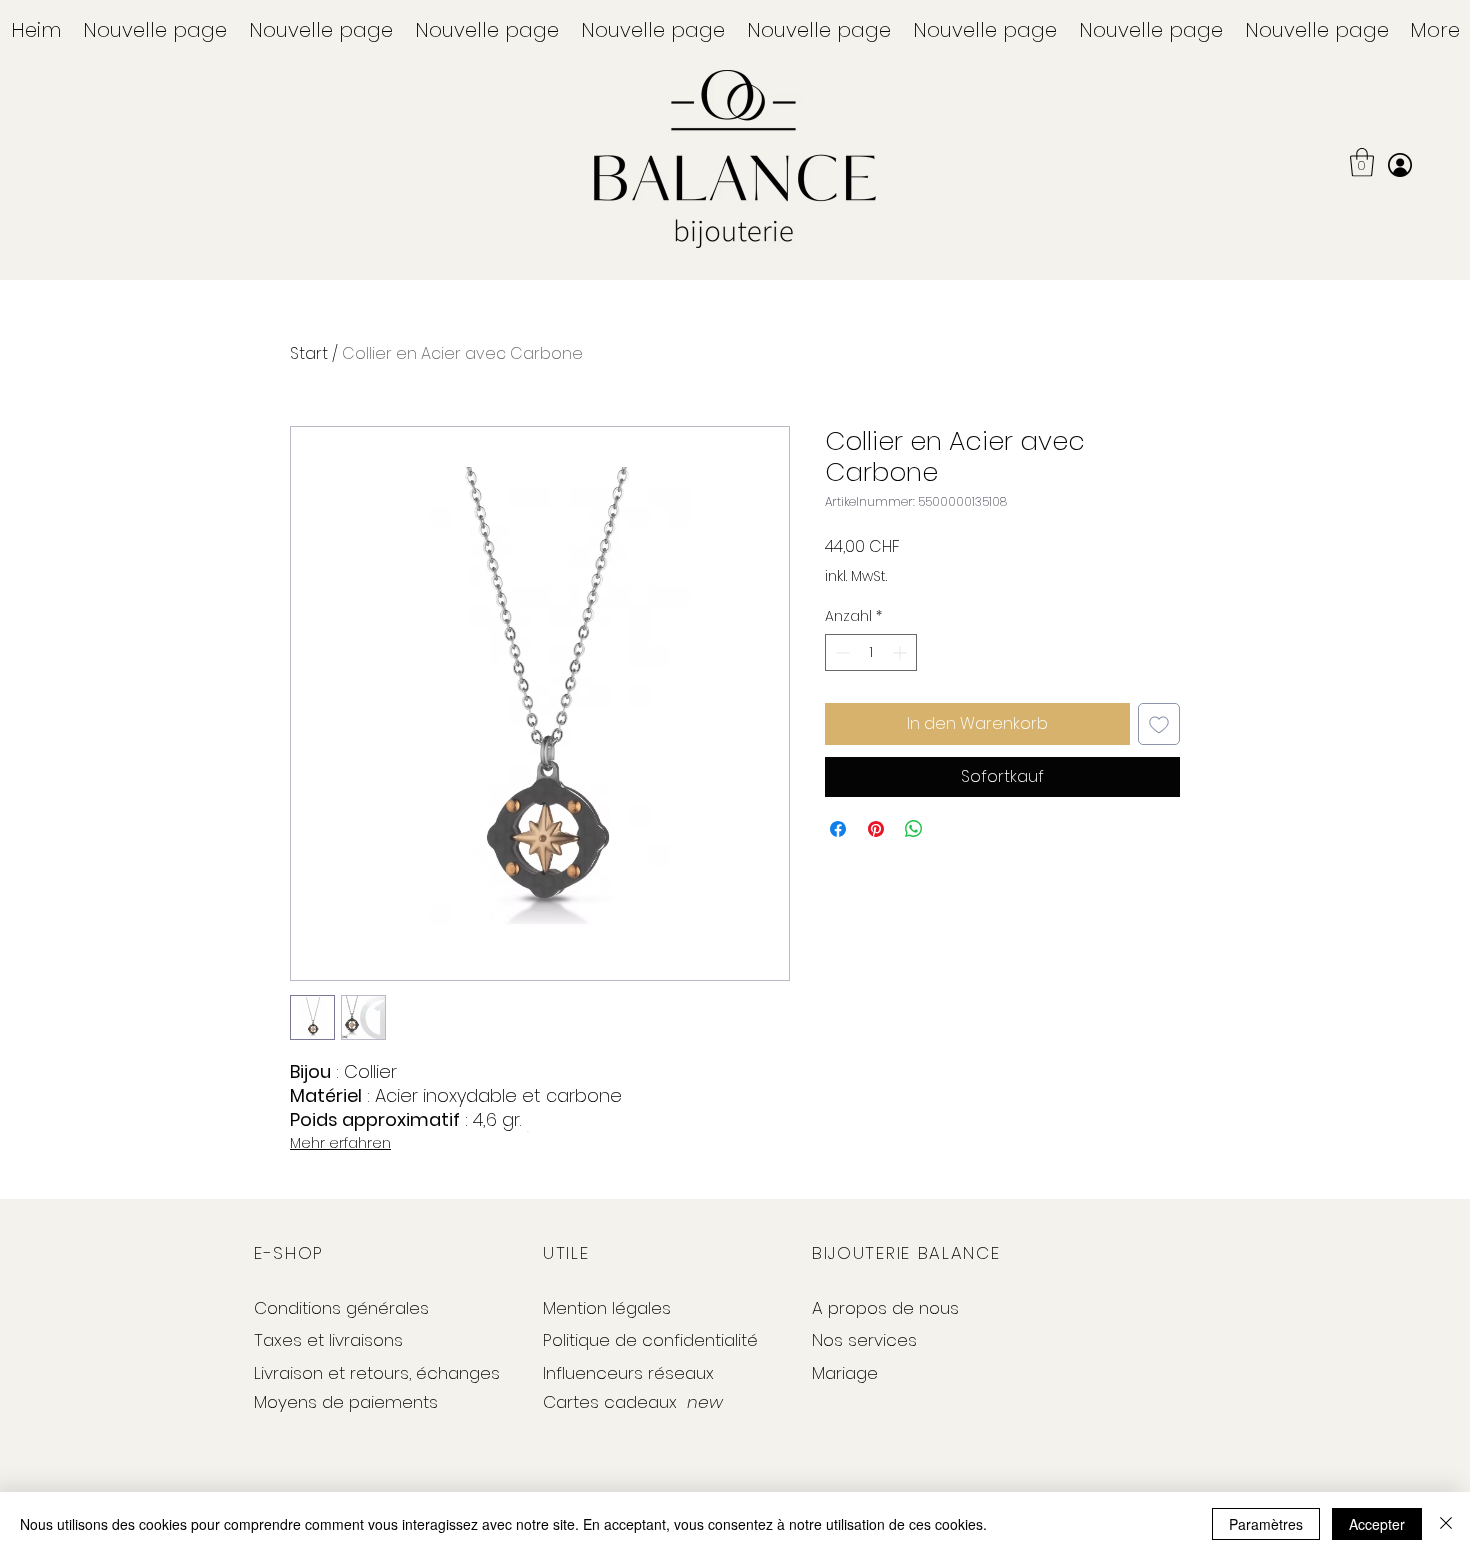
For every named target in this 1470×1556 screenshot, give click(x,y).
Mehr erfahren (340, 1143)
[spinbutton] (871, 652)
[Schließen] (1446, 1524)
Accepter (1377, 1524)
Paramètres (1266, 1524)
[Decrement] (840, 652)
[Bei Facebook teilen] (838, 829)
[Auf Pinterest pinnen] (876, 829)
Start (309, 353)
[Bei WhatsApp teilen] (914, 829)
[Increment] (901, 652)
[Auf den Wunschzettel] (1159, 724)
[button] (1362, 162)
